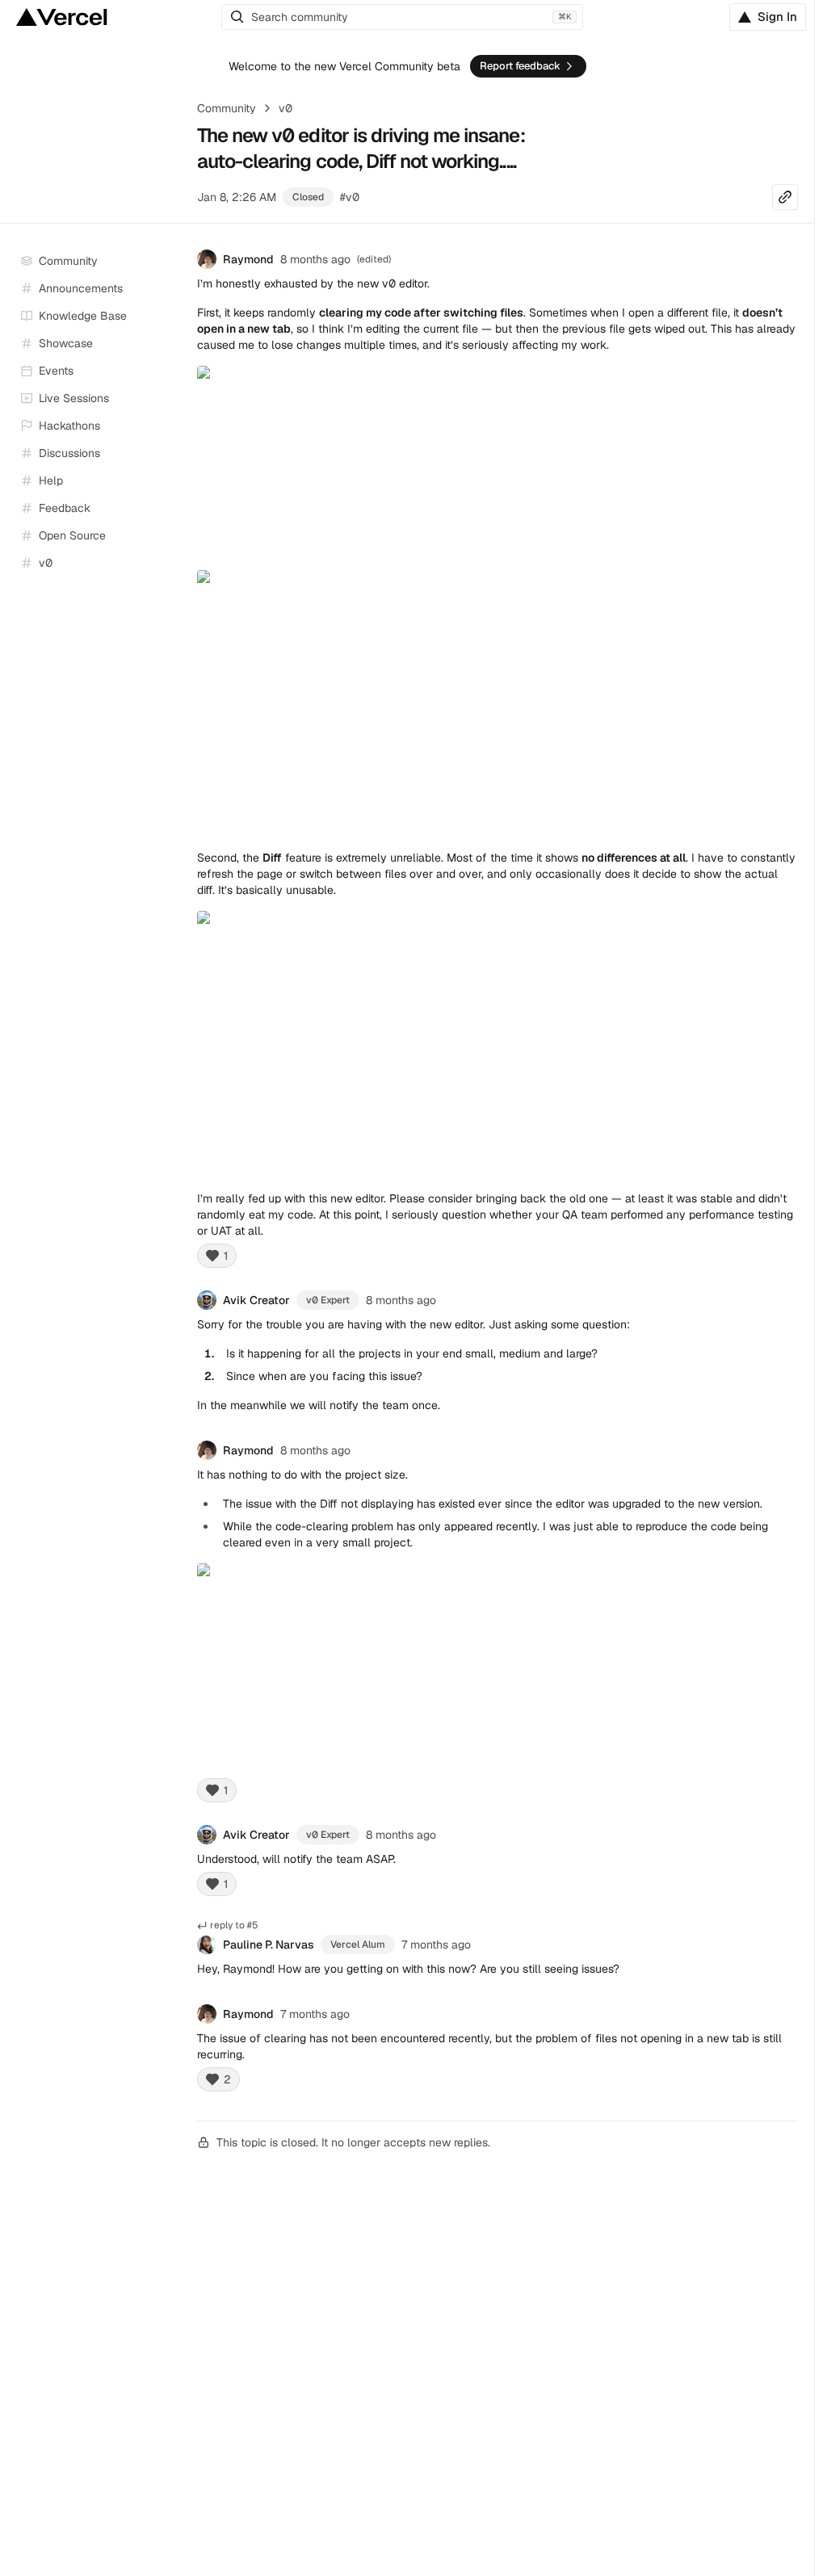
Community (227, 108)
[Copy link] (785, 197)
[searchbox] (402, 17)
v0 (285, 108)
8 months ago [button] (315, 259)
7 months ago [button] (436, 1945)
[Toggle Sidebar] (170, 399)
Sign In (777, 17)
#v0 (350, 197)
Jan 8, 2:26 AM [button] (237, 197)
